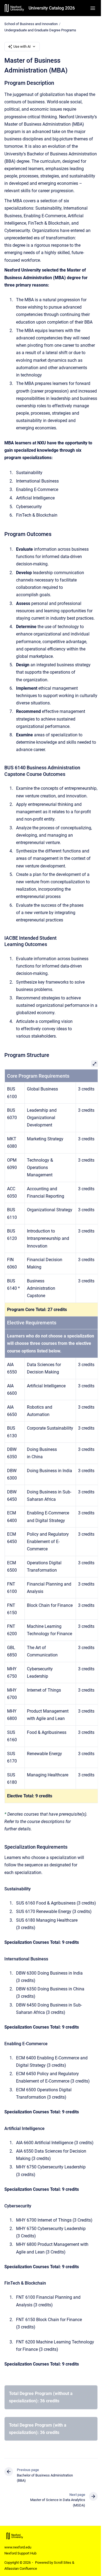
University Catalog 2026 (52, 8)
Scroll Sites (63, 2563)
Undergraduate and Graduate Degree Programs (40, 30)
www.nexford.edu (18, 2547)
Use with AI (22, 46)
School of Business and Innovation (31, 24)
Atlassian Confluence (21, 2569)
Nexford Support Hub (20, 2553)
